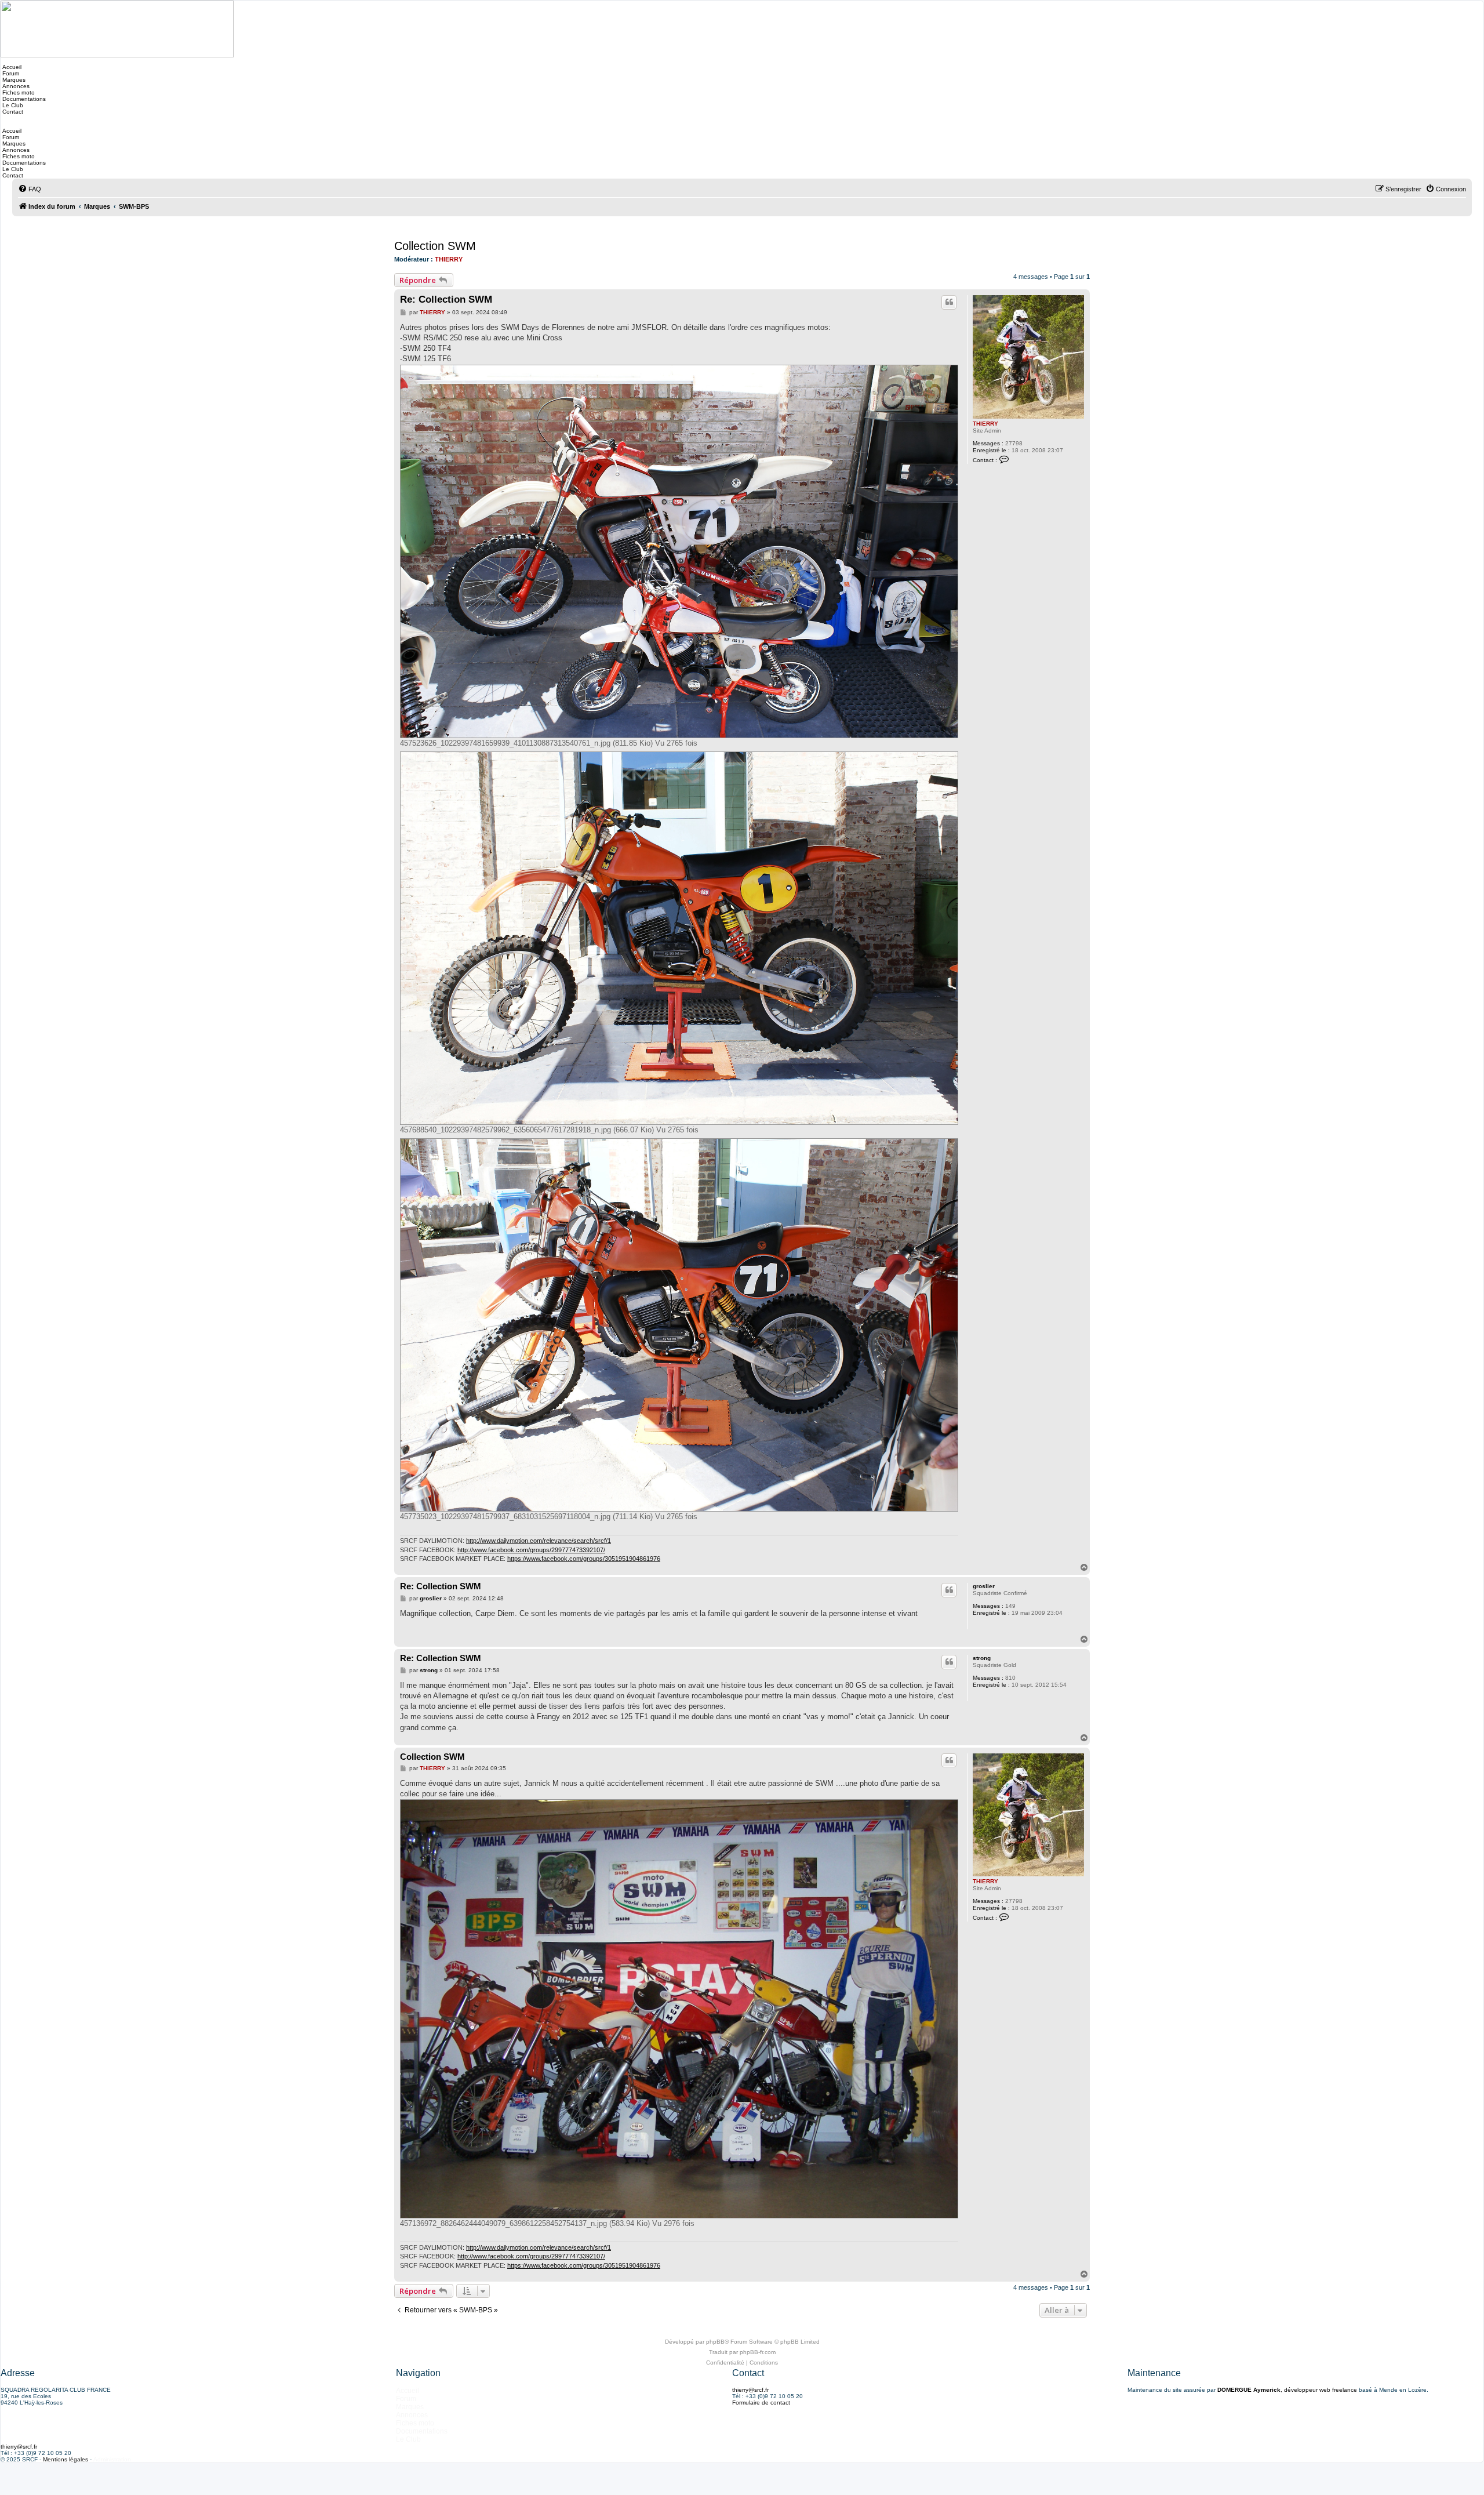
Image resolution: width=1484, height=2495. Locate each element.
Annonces (15, 86)
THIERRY (449, 259)
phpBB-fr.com (758, 2352)
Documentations (23, 99)
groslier (984, 1586)
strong (982, 1658)
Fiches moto (18, 92)
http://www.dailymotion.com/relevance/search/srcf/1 (539, 1541)
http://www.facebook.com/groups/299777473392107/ (531, 1550)
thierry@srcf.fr (750, 2390)
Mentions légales (66, 2459)
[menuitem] (30, 189)
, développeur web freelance (1287, 2390)
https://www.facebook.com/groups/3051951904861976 (584, 1559)
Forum (10, 73)
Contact (12, 112)
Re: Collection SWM (446, 299)
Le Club (12, 105)
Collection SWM (435, 246)
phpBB (715, 2342)
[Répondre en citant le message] (949, 302)
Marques (13, 80)
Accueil (11, 67)
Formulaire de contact (761, 2403)
